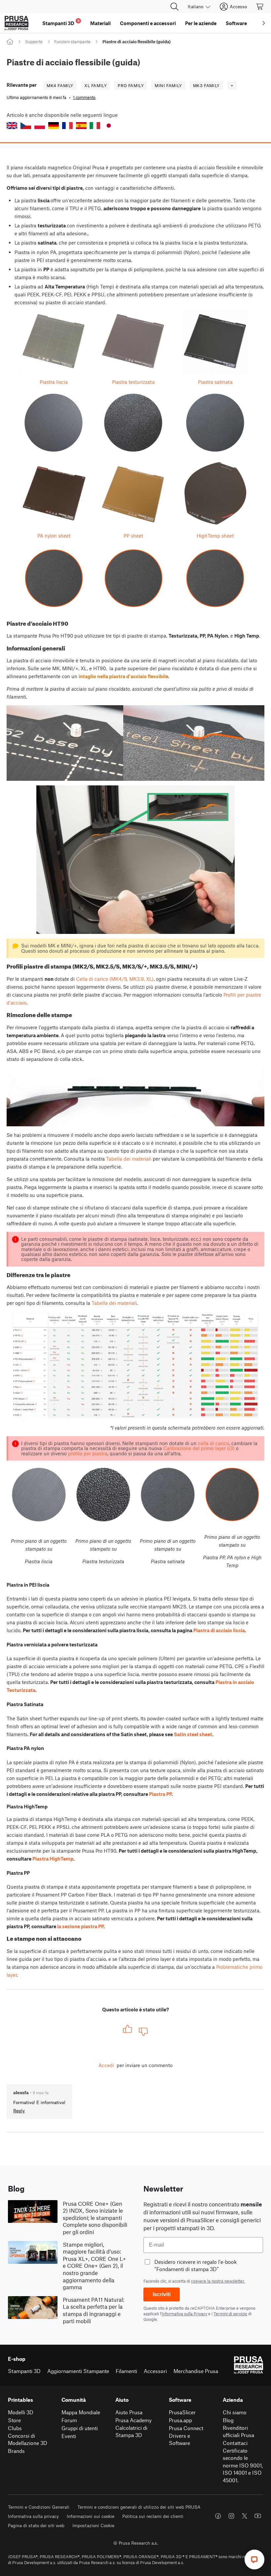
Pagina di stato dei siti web (36, 2525)
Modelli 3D (21, 2412)
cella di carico (213, 1443)
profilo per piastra (88, 1453)
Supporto (34, 42)
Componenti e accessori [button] (148, 23)
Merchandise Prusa (196, 2371)
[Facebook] (218, 2516)
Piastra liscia (54, 382)
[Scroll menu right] (264, 23)
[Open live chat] (254, 2559)
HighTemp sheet (215, 536)
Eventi (69, 2436)
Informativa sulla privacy (33, 2516)
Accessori (155, 2371)
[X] (245, 2516)
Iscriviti (162, 2294)
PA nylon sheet (54, 536)
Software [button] (236, 23)
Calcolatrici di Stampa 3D (131, 2431)
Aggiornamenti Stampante (78, 2371)
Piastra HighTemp (53, 1859)
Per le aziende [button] (201, 23)
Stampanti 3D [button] (61, 22)
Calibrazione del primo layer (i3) (199, 1448)
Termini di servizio (230, 2314)
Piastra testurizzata (133, 382)
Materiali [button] (100, 23)
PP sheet (133, 536)
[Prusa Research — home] (17, 23)
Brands (16, 2451)
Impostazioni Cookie (93, 2525)
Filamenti (126, 2371)
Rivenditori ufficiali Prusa (238, 2431)
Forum (69, 2420)
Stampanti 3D (24, 2371)
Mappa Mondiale (81, 2412)
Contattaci (235, 2443)
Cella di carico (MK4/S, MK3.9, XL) (115, 979)
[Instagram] (231, 2516)
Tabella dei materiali (129, 1159)
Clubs (15, 2428)
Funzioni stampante (72, 42)
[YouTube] (258, 2516)
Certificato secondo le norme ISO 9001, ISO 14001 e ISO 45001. (243, 2465)
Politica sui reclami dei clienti (153, 2516)
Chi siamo (235, 2412)
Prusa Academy (134, 2420)
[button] (12, 126)
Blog (228, 2420)
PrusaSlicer (182, 2412)
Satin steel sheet (193, 1734)
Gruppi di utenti (80, 2428)
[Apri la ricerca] (174, 7)
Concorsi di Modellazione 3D (28, 2439)
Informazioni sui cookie (91, 2516)
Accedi (106, 2065)
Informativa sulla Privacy (184, 2314)
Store (14, 2420)
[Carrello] (260, 7)
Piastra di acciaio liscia (219, 1630)
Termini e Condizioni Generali (39, 2507)
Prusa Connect (186, 2428)
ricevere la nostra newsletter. (218, 2281)
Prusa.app (180, 2420)
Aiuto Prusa (129, 2412)
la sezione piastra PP (80, 1926)
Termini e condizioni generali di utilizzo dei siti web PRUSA (139, 2507)
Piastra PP (160, 1794)
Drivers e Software (179, 2439)
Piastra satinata (215, 382)
